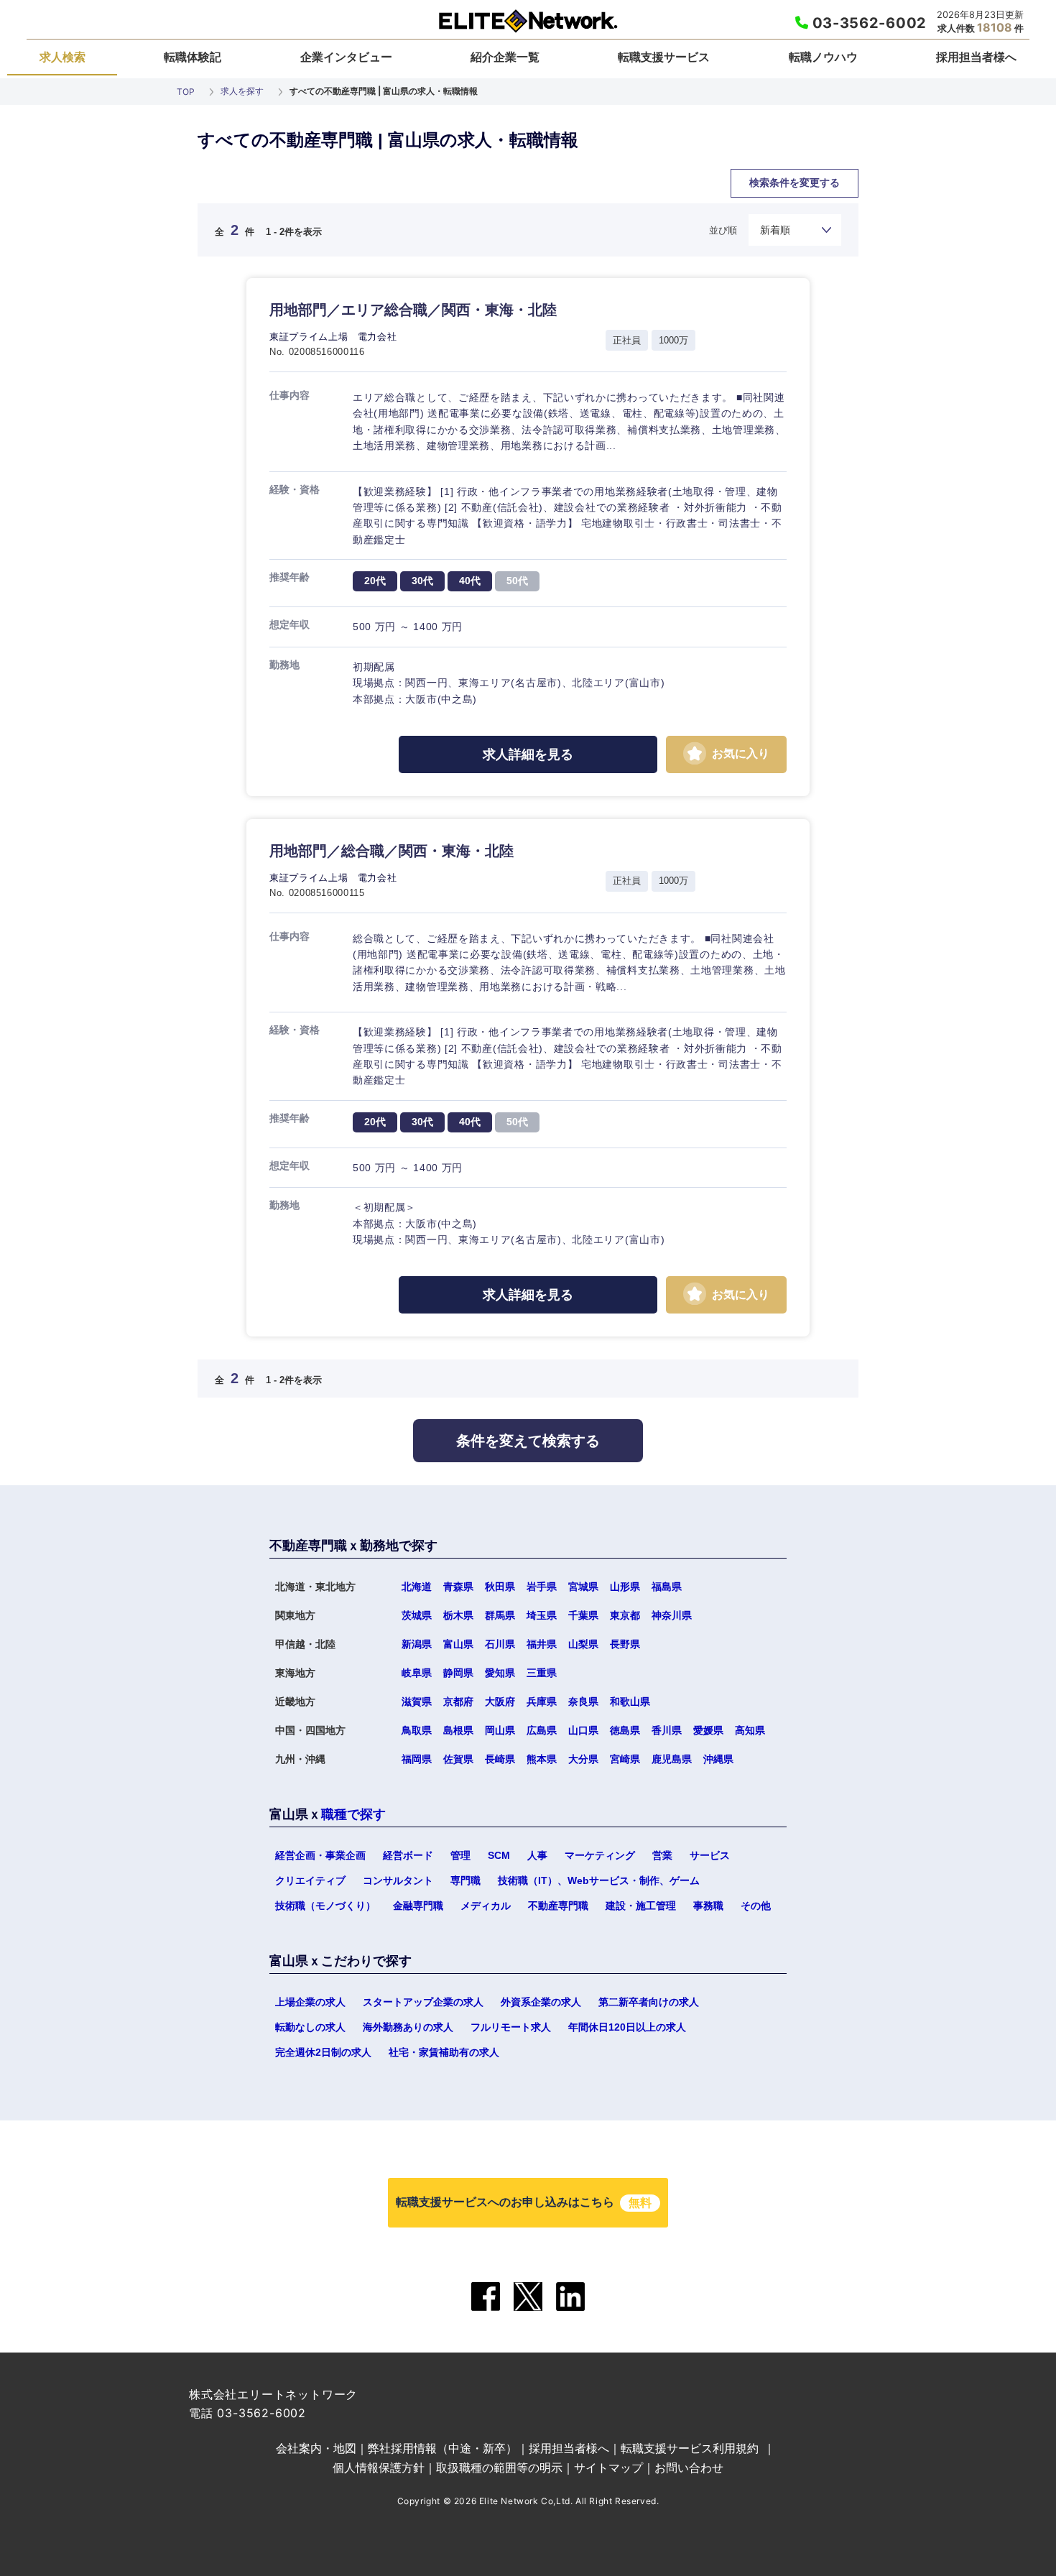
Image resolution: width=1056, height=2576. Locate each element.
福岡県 (417, 1759)
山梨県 (583, 1644)
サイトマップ (608, 2467)
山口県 (583, 1730)
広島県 (542, 1730)
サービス (710, 1855)
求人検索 (62, 57)
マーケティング (600, 1855)
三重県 (542, 1673)
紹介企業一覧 (505, 57)
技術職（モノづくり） (325, 1906)
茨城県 (417, 1615)
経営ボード (408, 1855)
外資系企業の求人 (541, 2002)
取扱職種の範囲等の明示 (499, 2467)
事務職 (708, 1906)
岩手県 (542, 1587)
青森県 (458, 1587)
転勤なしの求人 (310, 2027)
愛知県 (500, 1673)
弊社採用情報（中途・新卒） (443, 2448)
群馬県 (500, 1615)
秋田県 (500, 1587)
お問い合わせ (689, 2467)
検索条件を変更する (795, 183)
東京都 (625, 1615)
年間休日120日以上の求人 (627, 2027)
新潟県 (417, 1644)
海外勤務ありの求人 (408, 2027)
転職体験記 (193, 57)
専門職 (466, 1880)
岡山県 (500, 1730)
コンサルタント (398, 1880)
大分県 (314, 1469)
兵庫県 (542, 1702)
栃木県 (458, 1615)
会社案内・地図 (316, 2448)
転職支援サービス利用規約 (690, 2448)
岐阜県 (417, 1673)
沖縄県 (718, 1759)
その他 (756, 1906)
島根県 (458, 1730)
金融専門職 (418, 1906)
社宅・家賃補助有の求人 (444, 2052)
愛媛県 (708, 1730)
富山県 (458, 1644)
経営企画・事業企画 (320, 1855)
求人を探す (242, 91)
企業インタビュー (346, 57)
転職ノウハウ (823, 57)
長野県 (625, 1644)
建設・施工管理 (641, 1906)
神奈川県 (672, 1615)
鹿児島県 (672, 1759)
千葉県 (583, 1615)
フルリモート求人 (511, 2027)
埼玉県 (542, 1615)
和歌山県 (630, 1702)
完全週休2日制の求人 (323, 2052)
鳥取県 (417, 1730)
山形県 (625, 1587)
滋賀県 (417, 1702)
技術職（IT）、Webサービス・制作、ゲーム (599, 1880)
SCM (499, 1855)
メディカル (486, 1906)
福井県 (542, 1644)
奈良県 (583, 1702)
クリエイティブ (310, 1880)
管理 (460, 1855)
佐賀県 (458, 1759)
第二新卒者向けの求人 (649, 2002)
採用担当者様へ (976, 57)
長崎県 (500, 1759)
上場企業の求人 (310, 2002)
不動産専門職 (558, 1906)
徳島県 (625, 1730)
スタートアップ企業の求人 (423, 2002)
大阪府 (500, 1702)
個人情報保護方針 (379, 2467)
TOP (186, 92)
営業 (662, 1855)
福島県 (667, 1587)
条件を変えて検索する (528, 1441)
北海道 (417, 1587)
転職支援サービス (664, 57)
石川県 (500, 1644)
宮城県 (583, 1587)
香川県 (667, 1730)
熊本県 (542, 1759)
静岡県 (458, 1673)
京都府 (458, 1702)
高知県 (750, 1730)
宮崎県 (448, 1469)
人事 (537, 1855)
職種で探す (353, 1814)
